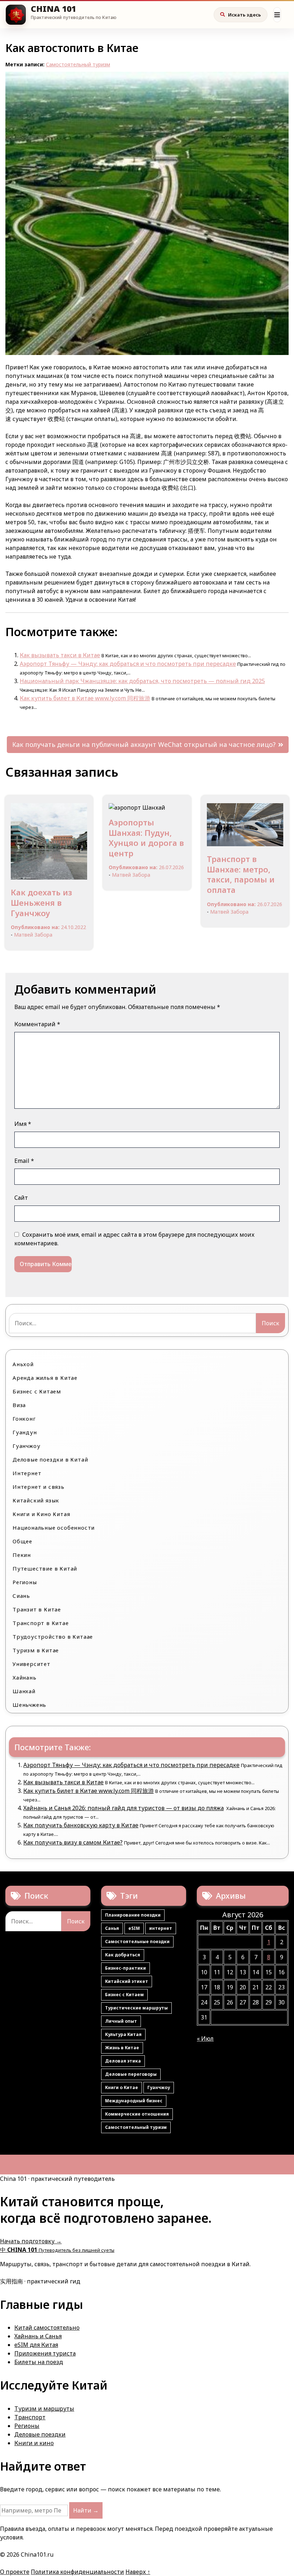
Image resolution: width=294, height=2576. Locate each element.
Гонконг (24, 1419)
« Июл (205, 2038)
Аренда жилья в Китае (45, 1378)
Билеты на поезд (39, 2362)
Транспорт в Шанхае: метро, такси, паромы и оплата (241, 874)
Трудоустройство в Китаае (53, 1637)
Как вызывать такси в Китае (60, 655)
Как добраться (123, 1955)
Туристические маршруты (136, 2008)
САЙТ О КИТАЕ (53, 9)
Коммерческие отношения (137, 2114)
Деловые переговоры (131, 2074)
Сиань (21, 1596)
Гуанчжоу (26, 1446)
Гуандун (25, 1432)
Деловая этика (123, 2061)
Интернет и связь (39, 1487)
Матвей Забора (33, 935)
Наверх (138, 2572)
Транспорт (30, 2417)
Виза (19, 1405)
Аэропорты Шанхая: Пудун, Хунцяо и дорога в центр (146, 838)
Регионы (25, 1582)
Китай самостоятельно (47, 2328)
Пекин (22, 1555)
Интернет (27, 1473)
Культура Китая (123, 2034)
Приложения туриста (45, 2353)
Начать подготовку (31, 2241)
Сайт (21, 1198)
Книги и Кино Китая (41, 1514)
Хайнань (25, 1677)
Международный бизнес (134, 2101)
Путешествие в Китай (45, 1568)
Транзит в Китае (37, 1609)
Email (24, 1161)
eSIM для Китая (36, 2345)
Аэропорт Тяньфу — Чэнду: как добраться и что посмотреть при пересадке (128, 664)
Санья (112, 1928)
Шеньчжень (29, 1705)
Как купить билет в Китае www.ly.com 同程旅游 (85, 698)
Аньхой (23, 1364)
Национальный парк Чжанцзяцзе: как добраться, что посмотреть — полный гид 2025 (142, 681)
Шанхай (24, 1691)
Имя (23, 1124)
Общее (22, 1541)
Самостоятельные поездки (137, 1942)
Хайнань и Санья (38, 2336)
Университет (32, 1664)
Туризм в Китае (36, 1650)
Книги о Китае (122, 2087)
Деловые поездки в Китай (50, 1459)
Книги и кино (34, 2443)
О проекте (15, 2572)
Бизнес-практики (125, 1968)
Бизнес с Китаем (37, 1391)
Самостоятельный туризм (78, 64)
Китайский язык (36, 1500)
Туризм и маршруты (44, 2409)
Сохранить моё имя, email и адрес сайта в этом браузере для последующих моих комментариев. (134, 1239)
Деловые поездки (40, 2434)
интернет (161, 1928)
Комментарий (37, 1024)
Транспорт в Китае (41, 1623)
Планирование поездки (133, 1915)
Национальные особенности (54, 1528)
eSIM (134, 1928)
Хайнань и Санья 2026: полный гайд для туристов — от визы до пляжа (124, 1808)
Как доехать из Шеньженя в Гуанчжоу (41, 902)
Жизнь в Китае (122, 2048)
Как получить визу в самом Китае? (73, 1842)
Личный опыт (121, 2021)
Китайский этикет (127, 1981)
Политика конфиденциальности (77, 2572)
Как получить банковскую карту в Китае (81, 1825)
